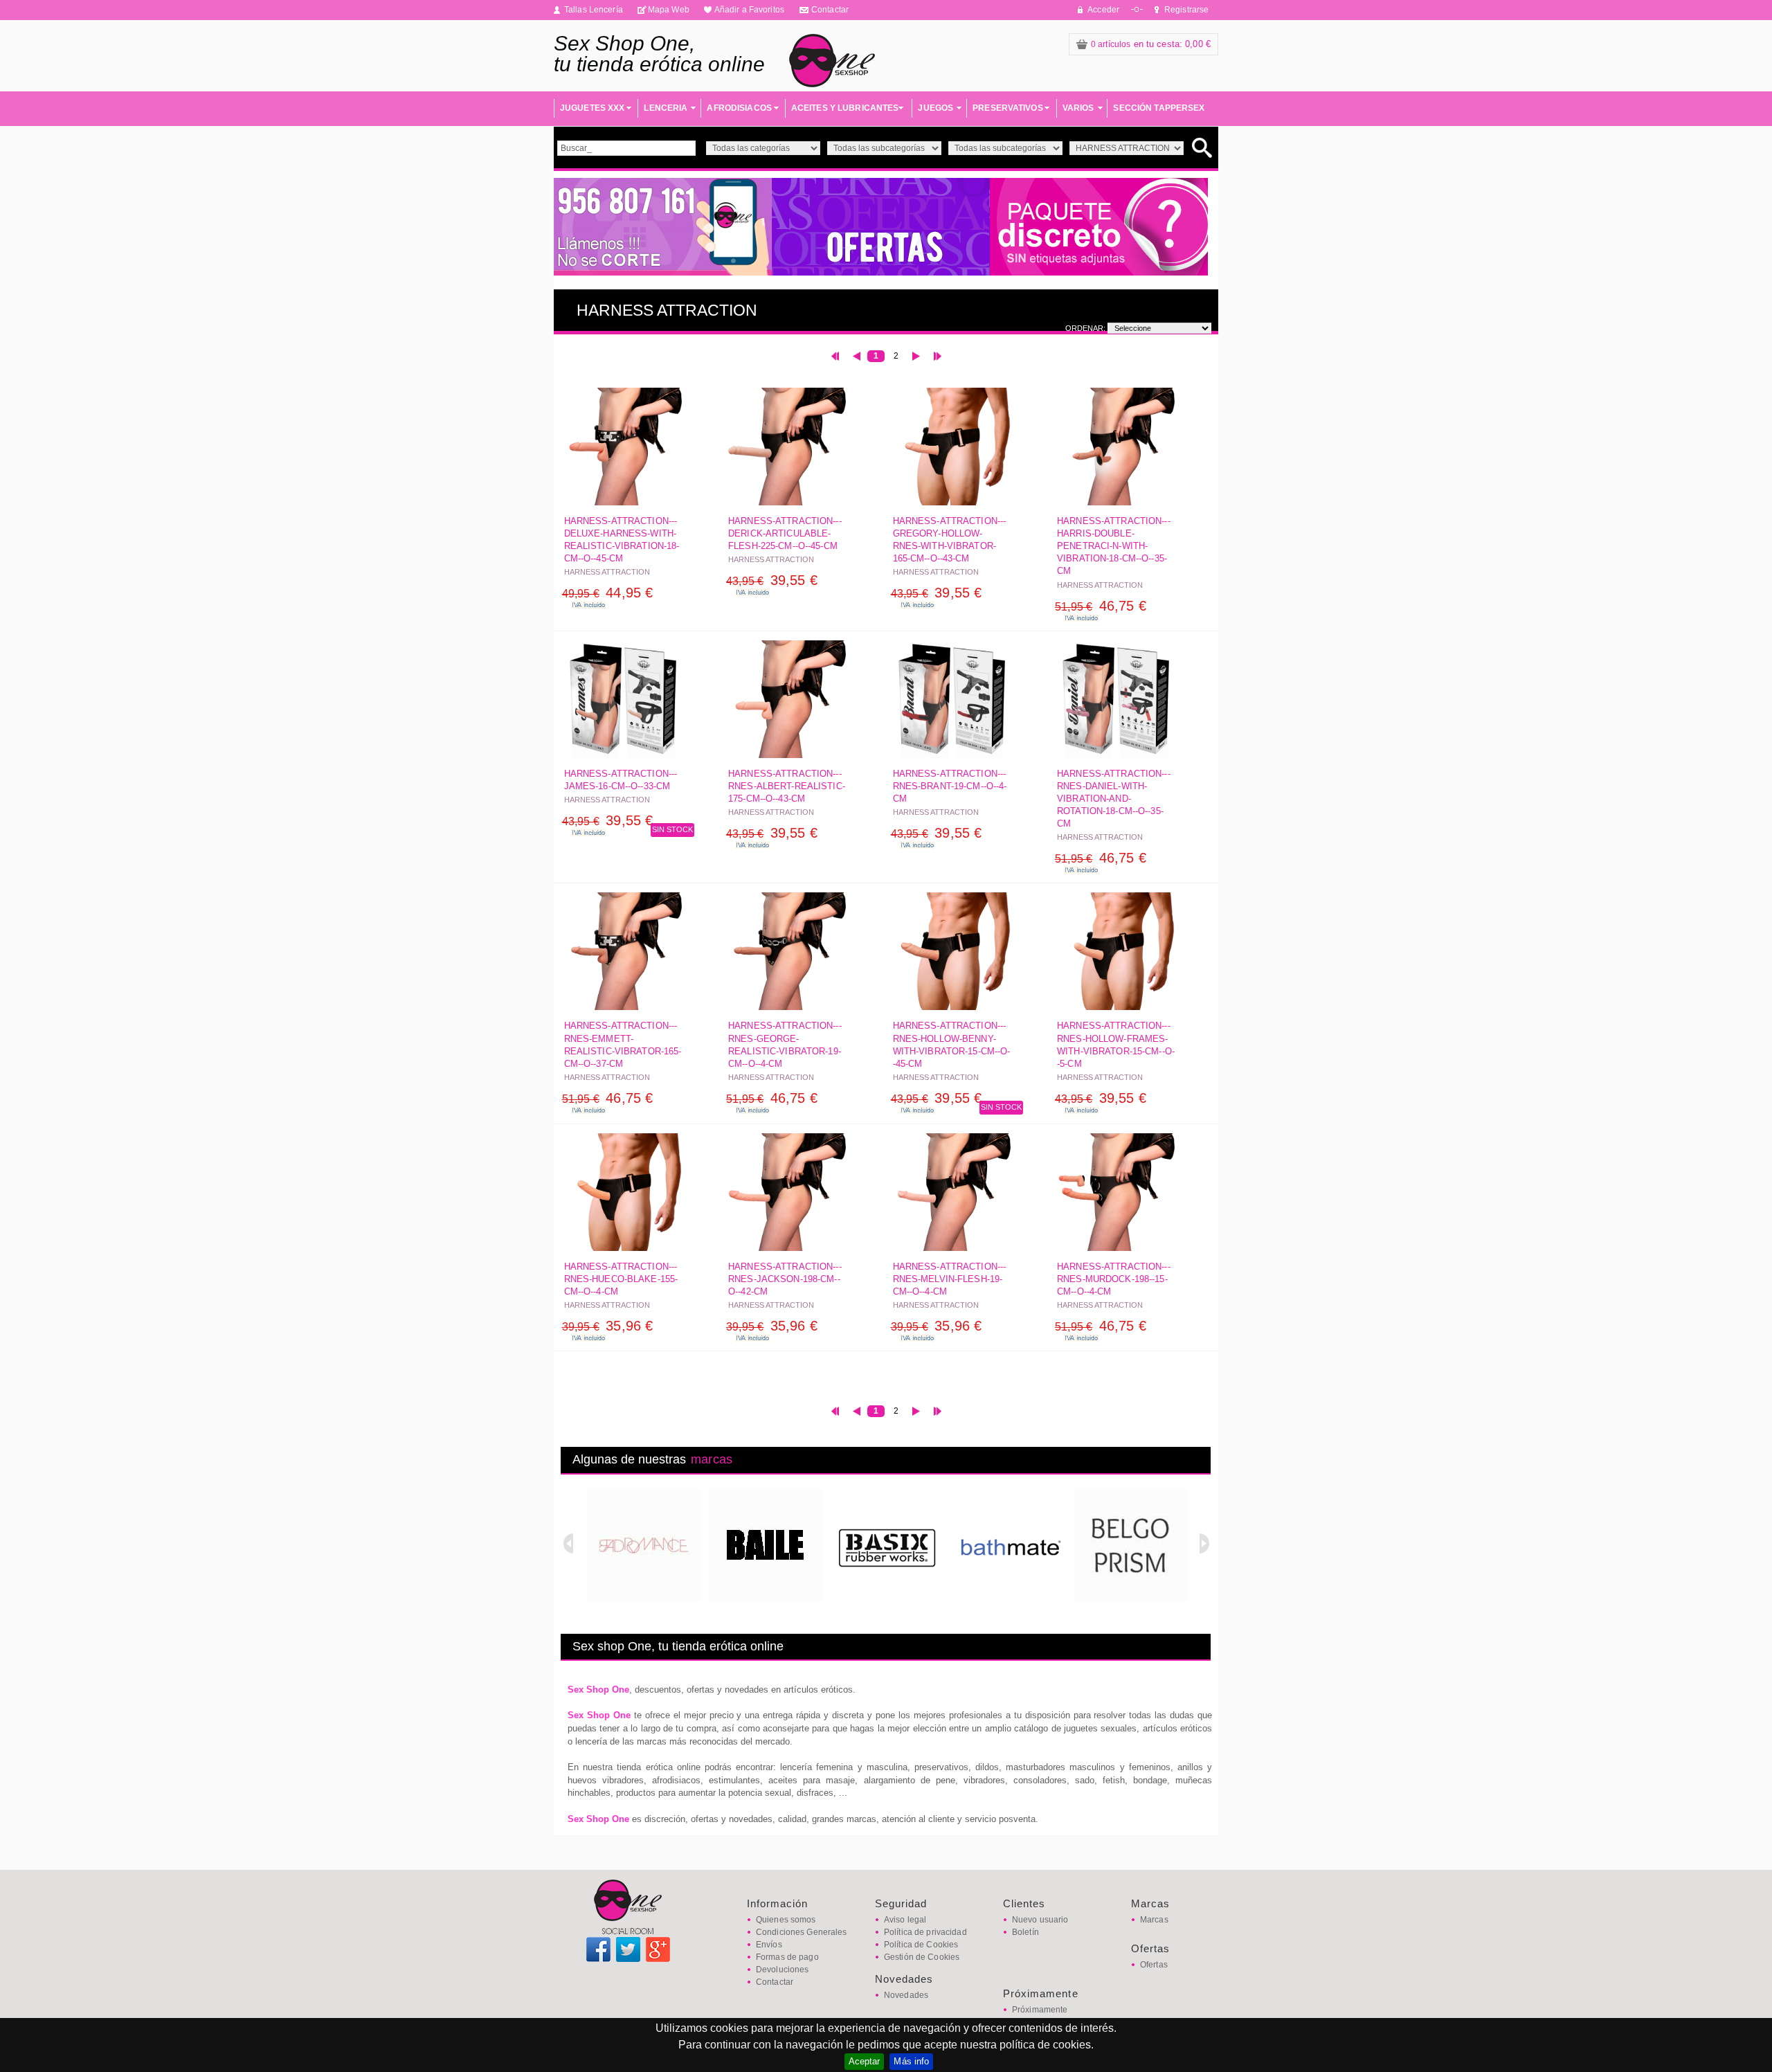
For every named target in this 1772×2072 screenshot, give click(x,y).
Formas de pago (787, 1957)
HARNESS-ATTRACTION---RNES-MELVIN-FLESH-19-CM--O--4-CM (950, 1279)
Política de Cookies (921, 1945)
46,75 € (1101, 606)
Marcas (1154, 1920)
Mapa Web (669, 10)
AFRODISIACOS (739, 108)
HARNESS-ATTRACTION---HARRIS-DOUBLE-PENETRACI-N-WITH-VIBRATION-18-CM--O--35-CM (1114, 546)
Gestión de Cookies (922, 1957)
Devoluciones (782, 1970)
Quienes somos (786, 1920)
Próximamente (1040, 2010)
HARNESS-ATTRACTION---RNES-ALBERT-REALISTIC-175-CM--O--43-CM (787, 786)
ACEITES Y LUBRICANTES (845, 108)
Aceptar (865, 2061)
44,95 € (608, 593)
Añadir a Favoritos (749, 10)
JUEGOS (935, 108)
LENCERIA (666, 108)
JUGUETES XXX (592, 108)
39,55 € (772, 580)
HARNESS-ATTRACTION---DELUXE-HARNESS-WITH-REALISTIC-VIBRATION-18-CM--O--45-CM (622, 540)
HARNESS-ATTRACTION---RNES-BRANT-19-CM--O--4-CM (950, 786)
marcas (712, 1459)
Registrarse (1186, 10)
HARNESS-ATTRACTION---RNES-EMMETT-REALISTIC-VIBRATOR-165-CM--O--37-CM (623, 1045)
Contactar (830, 10)
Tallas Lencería (594, 10)
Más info (911, 2061)
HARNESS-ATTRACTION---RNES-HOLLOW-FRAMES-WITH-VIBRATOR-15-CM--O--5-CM (1116, 1045)
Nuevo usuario (1040, 1920)
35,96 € (608, 1326)
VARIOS (1078, 108)
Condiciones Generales (802, 1932)
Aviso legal (905, 1920)
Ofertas (1154, 1965)
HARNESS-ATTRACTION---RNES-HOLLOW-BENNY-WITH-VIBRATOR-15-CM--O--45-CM (952, 1045)
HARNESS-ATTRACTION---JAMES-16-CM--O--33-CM (621, 780)
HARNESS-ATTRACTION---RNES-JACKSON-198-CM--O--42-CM (785, 1279)
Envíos (769, 1945)
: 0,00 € (1151, 44)
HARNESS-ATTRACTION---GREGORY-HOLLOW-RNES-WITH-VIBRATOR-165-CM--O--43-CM (950, 540)
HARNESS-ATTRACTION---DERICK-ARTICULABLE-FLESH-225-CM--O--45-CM (785, 533)
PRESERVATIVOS (1008, 108)
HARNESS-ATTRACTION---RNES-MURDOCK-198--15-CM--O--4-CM (1114, 1279)
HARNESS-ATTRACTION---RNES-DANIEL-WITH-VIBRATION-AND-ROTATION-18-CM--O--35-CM (1114, 799)
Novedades (906, 1995)
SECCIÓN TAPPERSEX (1159, 108)
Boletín (1025, 1932)
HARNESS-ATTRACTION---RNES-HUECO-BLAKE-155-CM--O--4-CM (621, 1279)
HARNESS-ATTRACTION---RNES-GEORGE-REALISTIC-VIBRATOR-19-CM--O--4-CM (785, 1045)
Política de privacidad (925, 1932)
